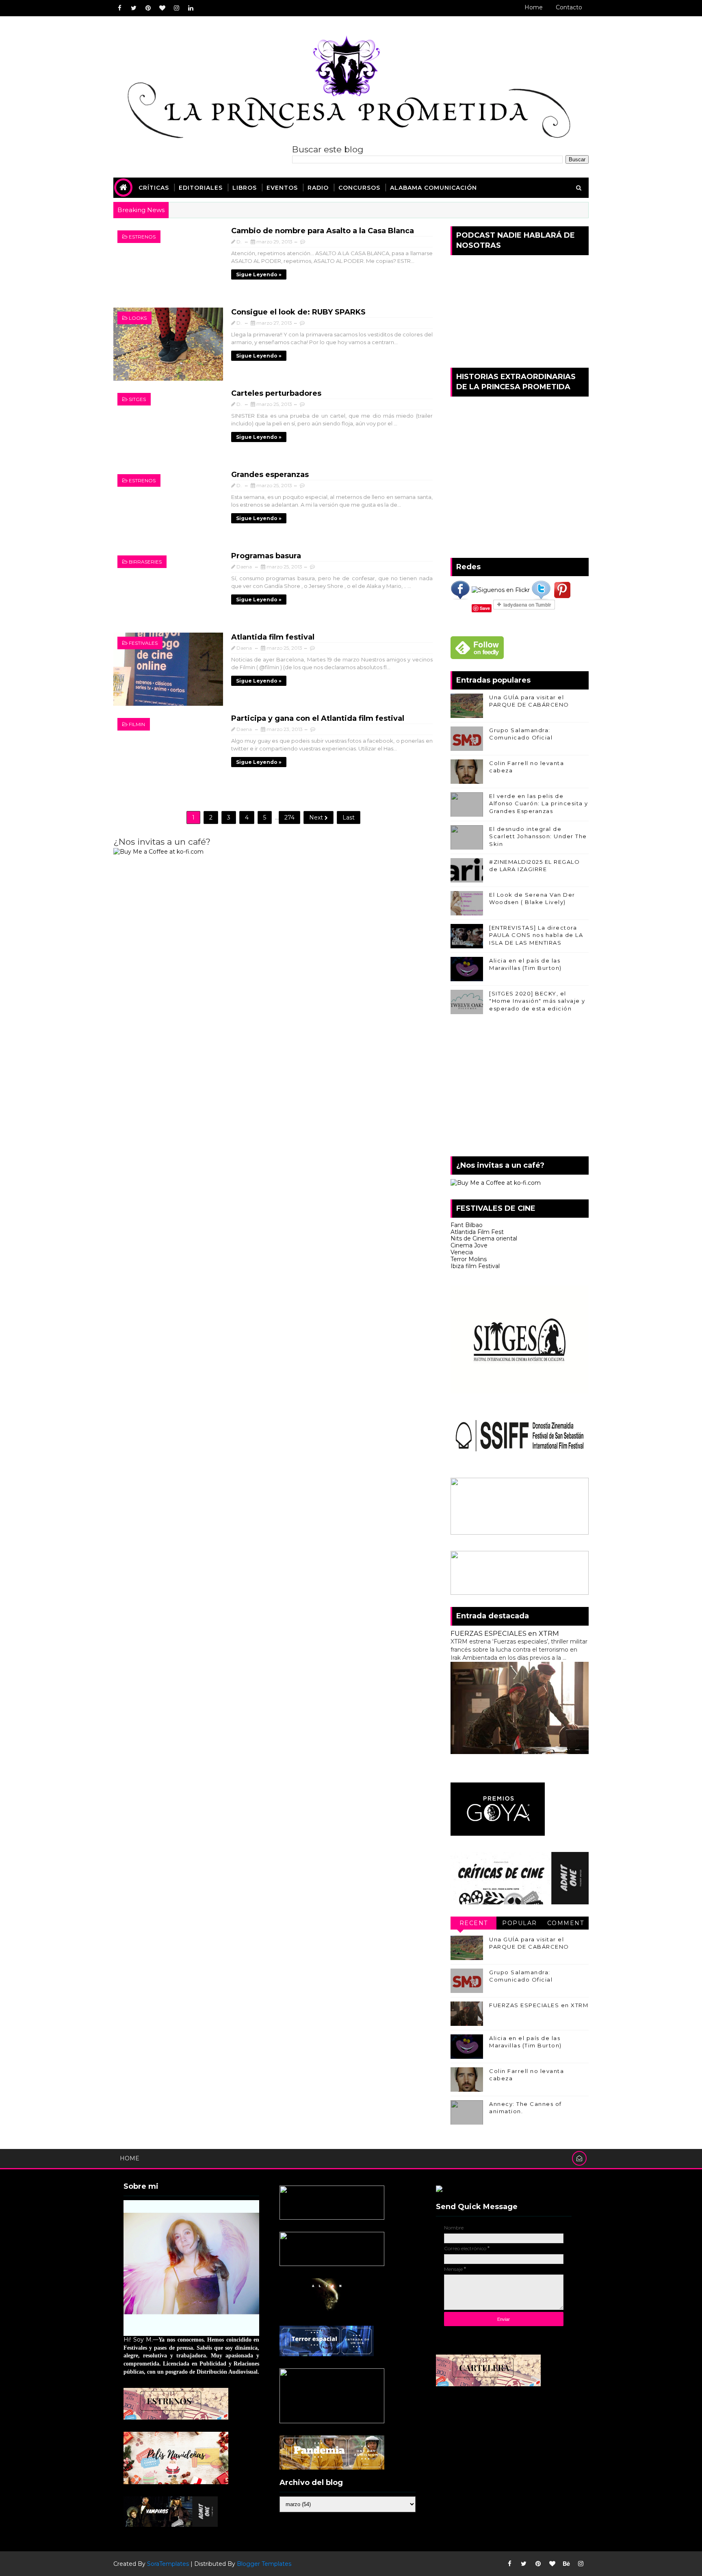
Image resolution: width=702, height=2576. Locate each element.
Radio (318, 188)
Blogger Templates (264, 2564)
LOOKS (138, 318)
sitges (137, 399)
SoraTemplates (168, 2564)
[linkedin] (191, 8)
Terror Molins (469, 1259)
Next (317, 817)
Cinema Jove (469, 1245)
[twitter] (134, 8)
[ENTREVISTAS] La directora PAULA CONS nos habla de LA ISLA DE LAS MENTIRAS (536, 935)
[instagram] (176, 8)
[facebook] (119, 8)
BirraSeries (145, 562)
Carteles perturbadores (276, 393)
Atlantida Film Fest (477, 1232)
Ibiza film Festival (475, 1266)
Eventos (282, 188)
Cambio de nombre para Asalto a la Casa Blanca (323, 231)
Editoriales (201, 188)
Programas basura (266, 556)
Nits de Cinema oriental (484, 1238)
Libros (245, 188)
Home (534, 7)
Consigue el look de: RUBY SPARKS (298, 312)
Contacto (569, 7)
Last (349, 817)
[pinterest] (148, 8)
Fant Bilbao (467, 1225)
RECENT (474, 1923)
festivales (143, 643)
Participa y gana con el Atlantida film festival (318, 718)
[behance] (566, 2564)
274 (289, 817)
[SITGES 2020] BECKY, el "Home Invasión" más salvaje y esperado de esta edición (537, 1001)
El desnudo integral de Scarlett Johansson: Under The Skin (538, 836)
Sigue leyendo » (259, 274)
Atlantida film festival (273, 637)
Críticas (154, 188)
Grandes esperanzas (270, 475)
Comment (566, 1923)
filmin (137, 724)
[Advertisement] (520, 1087)
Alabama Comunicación (433, 188)
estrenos (142, 237)
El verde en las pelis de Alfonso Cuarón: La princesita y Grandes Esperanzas (539, 803)
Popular (520, 1923)
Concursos (359, 188)
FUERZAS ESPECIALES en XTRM (505, 1633)
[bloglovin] (162, 8)
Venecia (462, 1252)
